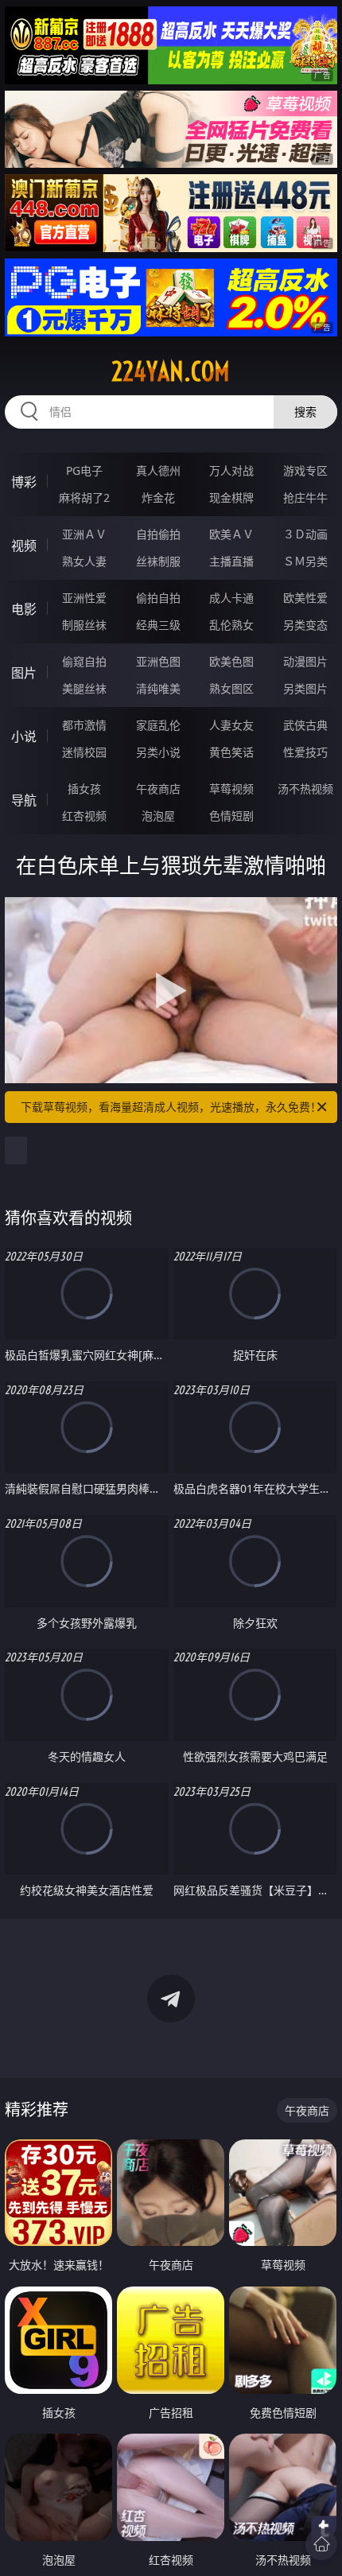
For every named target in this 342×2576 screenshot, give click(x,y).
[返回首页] (321, 2544)
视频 (24, 546)
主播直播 (231, 561)
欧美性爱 (305, 598)
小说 (24, 736)
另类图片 (305, 688)
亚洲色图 (158, 661)
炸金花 (158, 497)
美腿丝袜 (84, 688)
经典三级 (158, 625)
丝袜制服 (158, 561)
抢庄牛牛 (305, 497)
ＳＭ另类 (305, 561)
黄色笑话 (231, 752)
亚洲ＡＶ (84, 534)
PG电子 (84, 470)
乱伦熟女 (231, 625)
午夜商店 (158, 789)
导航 (24, 800)
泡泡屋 (158, 816)
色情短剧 (231, 816)
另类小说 (158, 752)
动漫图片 (305, 661)
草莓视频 (231, 789)
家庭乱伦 (158, 725)
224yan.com (171, 371)
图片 (24, 673)
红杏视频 (84, 816)
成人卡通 (231, 598)
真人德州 (158, 470)
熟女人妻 (84, 561)
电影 (24, 609)
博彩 (24, 482)
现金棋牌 (231, 497)
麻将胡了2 (84, 497)
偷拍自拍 (158, 598)
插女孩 (84, 789)
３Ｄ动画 (305, 534)
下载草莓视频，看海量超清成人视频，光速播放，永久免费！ (171, 1107)
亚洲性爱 (84, 598)
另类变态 (305, 625)
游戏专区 (305, 470)
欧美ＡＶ (231, 534)
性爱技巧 (305, 752)
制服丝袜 (84, 625)
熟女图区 (231, 688)
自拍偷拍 (158, 534)
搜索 (305, 412)
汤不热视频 (305, 789)
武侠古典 (305, 725)
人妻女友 (231, 725)
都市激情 (84, 725)
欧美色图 (231, 661)
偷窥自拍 (84, 661)
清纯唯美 (158, 688)
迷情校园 (84, 752)
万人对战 (231, 470)
